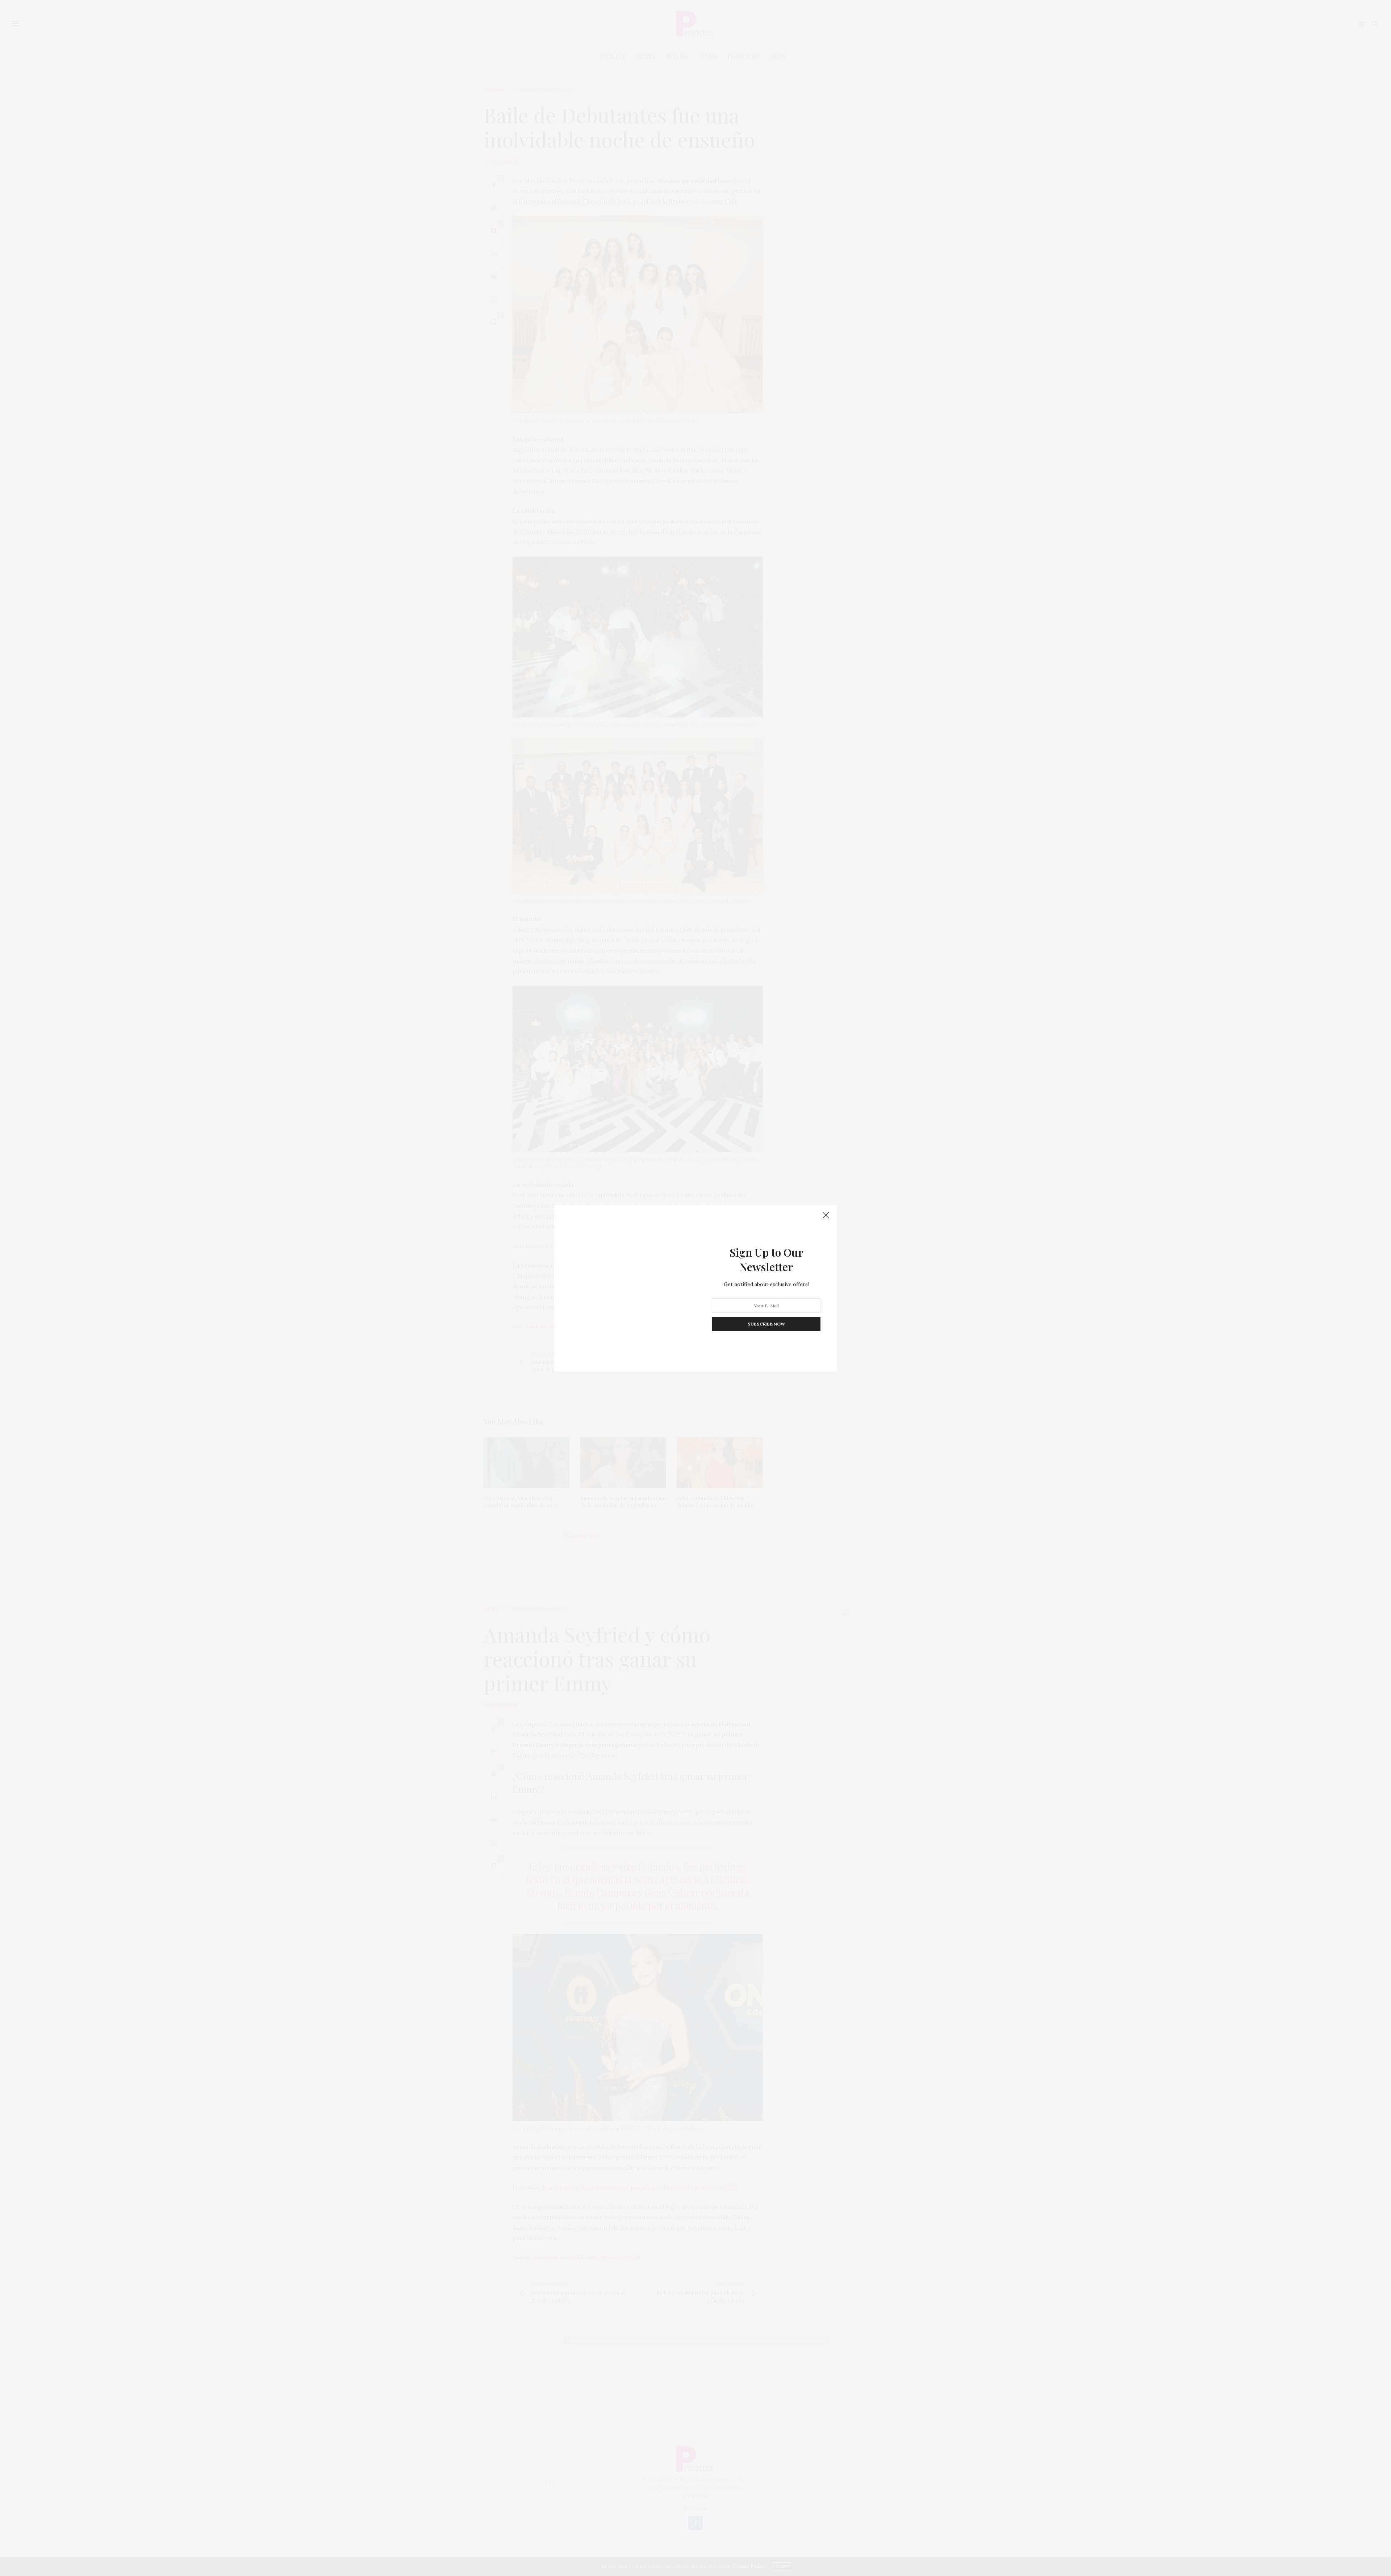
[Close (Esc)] (826, 1216)
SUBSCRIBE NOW (766, 1324)
